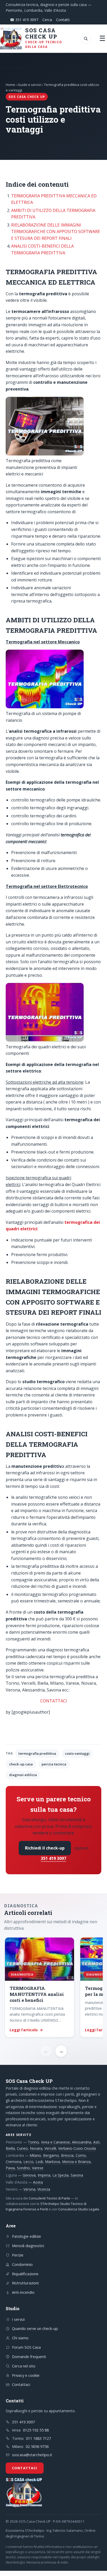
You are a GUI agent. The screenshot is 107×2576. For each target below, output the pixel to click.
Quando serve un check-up (35, 2328)
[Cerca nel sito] (86, 39)
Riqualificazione (25, 2274)
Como (81, 2155)
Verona (29, 2189)
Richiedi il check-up (45, 1848)
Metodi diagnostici (28, 2246)
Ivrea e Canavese (55, 2142)
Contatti (63, 20)
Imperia (44, 2175)
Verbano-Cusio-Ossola (77, 2148)
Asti (96, 2142)
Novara (36, 2148)
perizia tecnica (54, 1764)
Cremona (14, 2162)
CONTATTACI (54, 1701)
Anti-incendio (23, 2292)
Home (10, 85)
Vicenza (44, 2189)
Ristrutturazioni (25, 2283)
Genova (29, 2175)
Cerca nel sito (24, 2366)
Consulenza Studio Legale (79, 2209)
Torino (33, 2142)
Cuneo (22, 2148)
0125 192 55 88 (36, 2430)
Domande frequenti (29, 2356)
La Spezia (61, 2175)
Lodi (39, 2162)
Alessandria (82, 2142)
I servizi (18, 2319)
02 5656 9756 (37, 2446)
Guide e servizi (29, 85)
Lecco (28, 2162)
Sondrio (23, 2168)
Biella (10, 2148)
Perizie (18, 2255)
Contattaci (21, 2384)
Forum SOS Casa (26, 2347)
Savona (77, 2175)
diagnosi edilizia (23, 1775)
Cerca (47, 20)
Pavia (10, 2168)
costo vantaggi (77, 1753)
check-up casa (21, 1764)
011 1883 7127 (38, 2438)
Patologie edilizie (26, 2236)
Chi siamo (20, 2338)
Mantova (52, 2162)
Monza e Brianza (76, 2162)
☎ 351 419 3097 (24, 20)
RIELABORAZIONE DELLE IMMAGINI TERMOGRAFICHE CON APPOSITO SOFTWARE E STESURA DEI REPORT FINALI (56, 232)
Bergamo (51, 2155)
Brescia (67, 2155)
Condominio (22, 2264)
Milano (35, 2155)
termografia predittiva (37, 1753)
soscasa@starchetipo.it (32, 2455)
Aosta (38, 2182)
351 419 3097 (53, 1858)
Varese (38, 2168)
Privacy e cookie (26, 2375)
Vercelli (50, 2148)
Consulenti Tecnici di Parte (49, 2198)
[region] (53, 1988)
